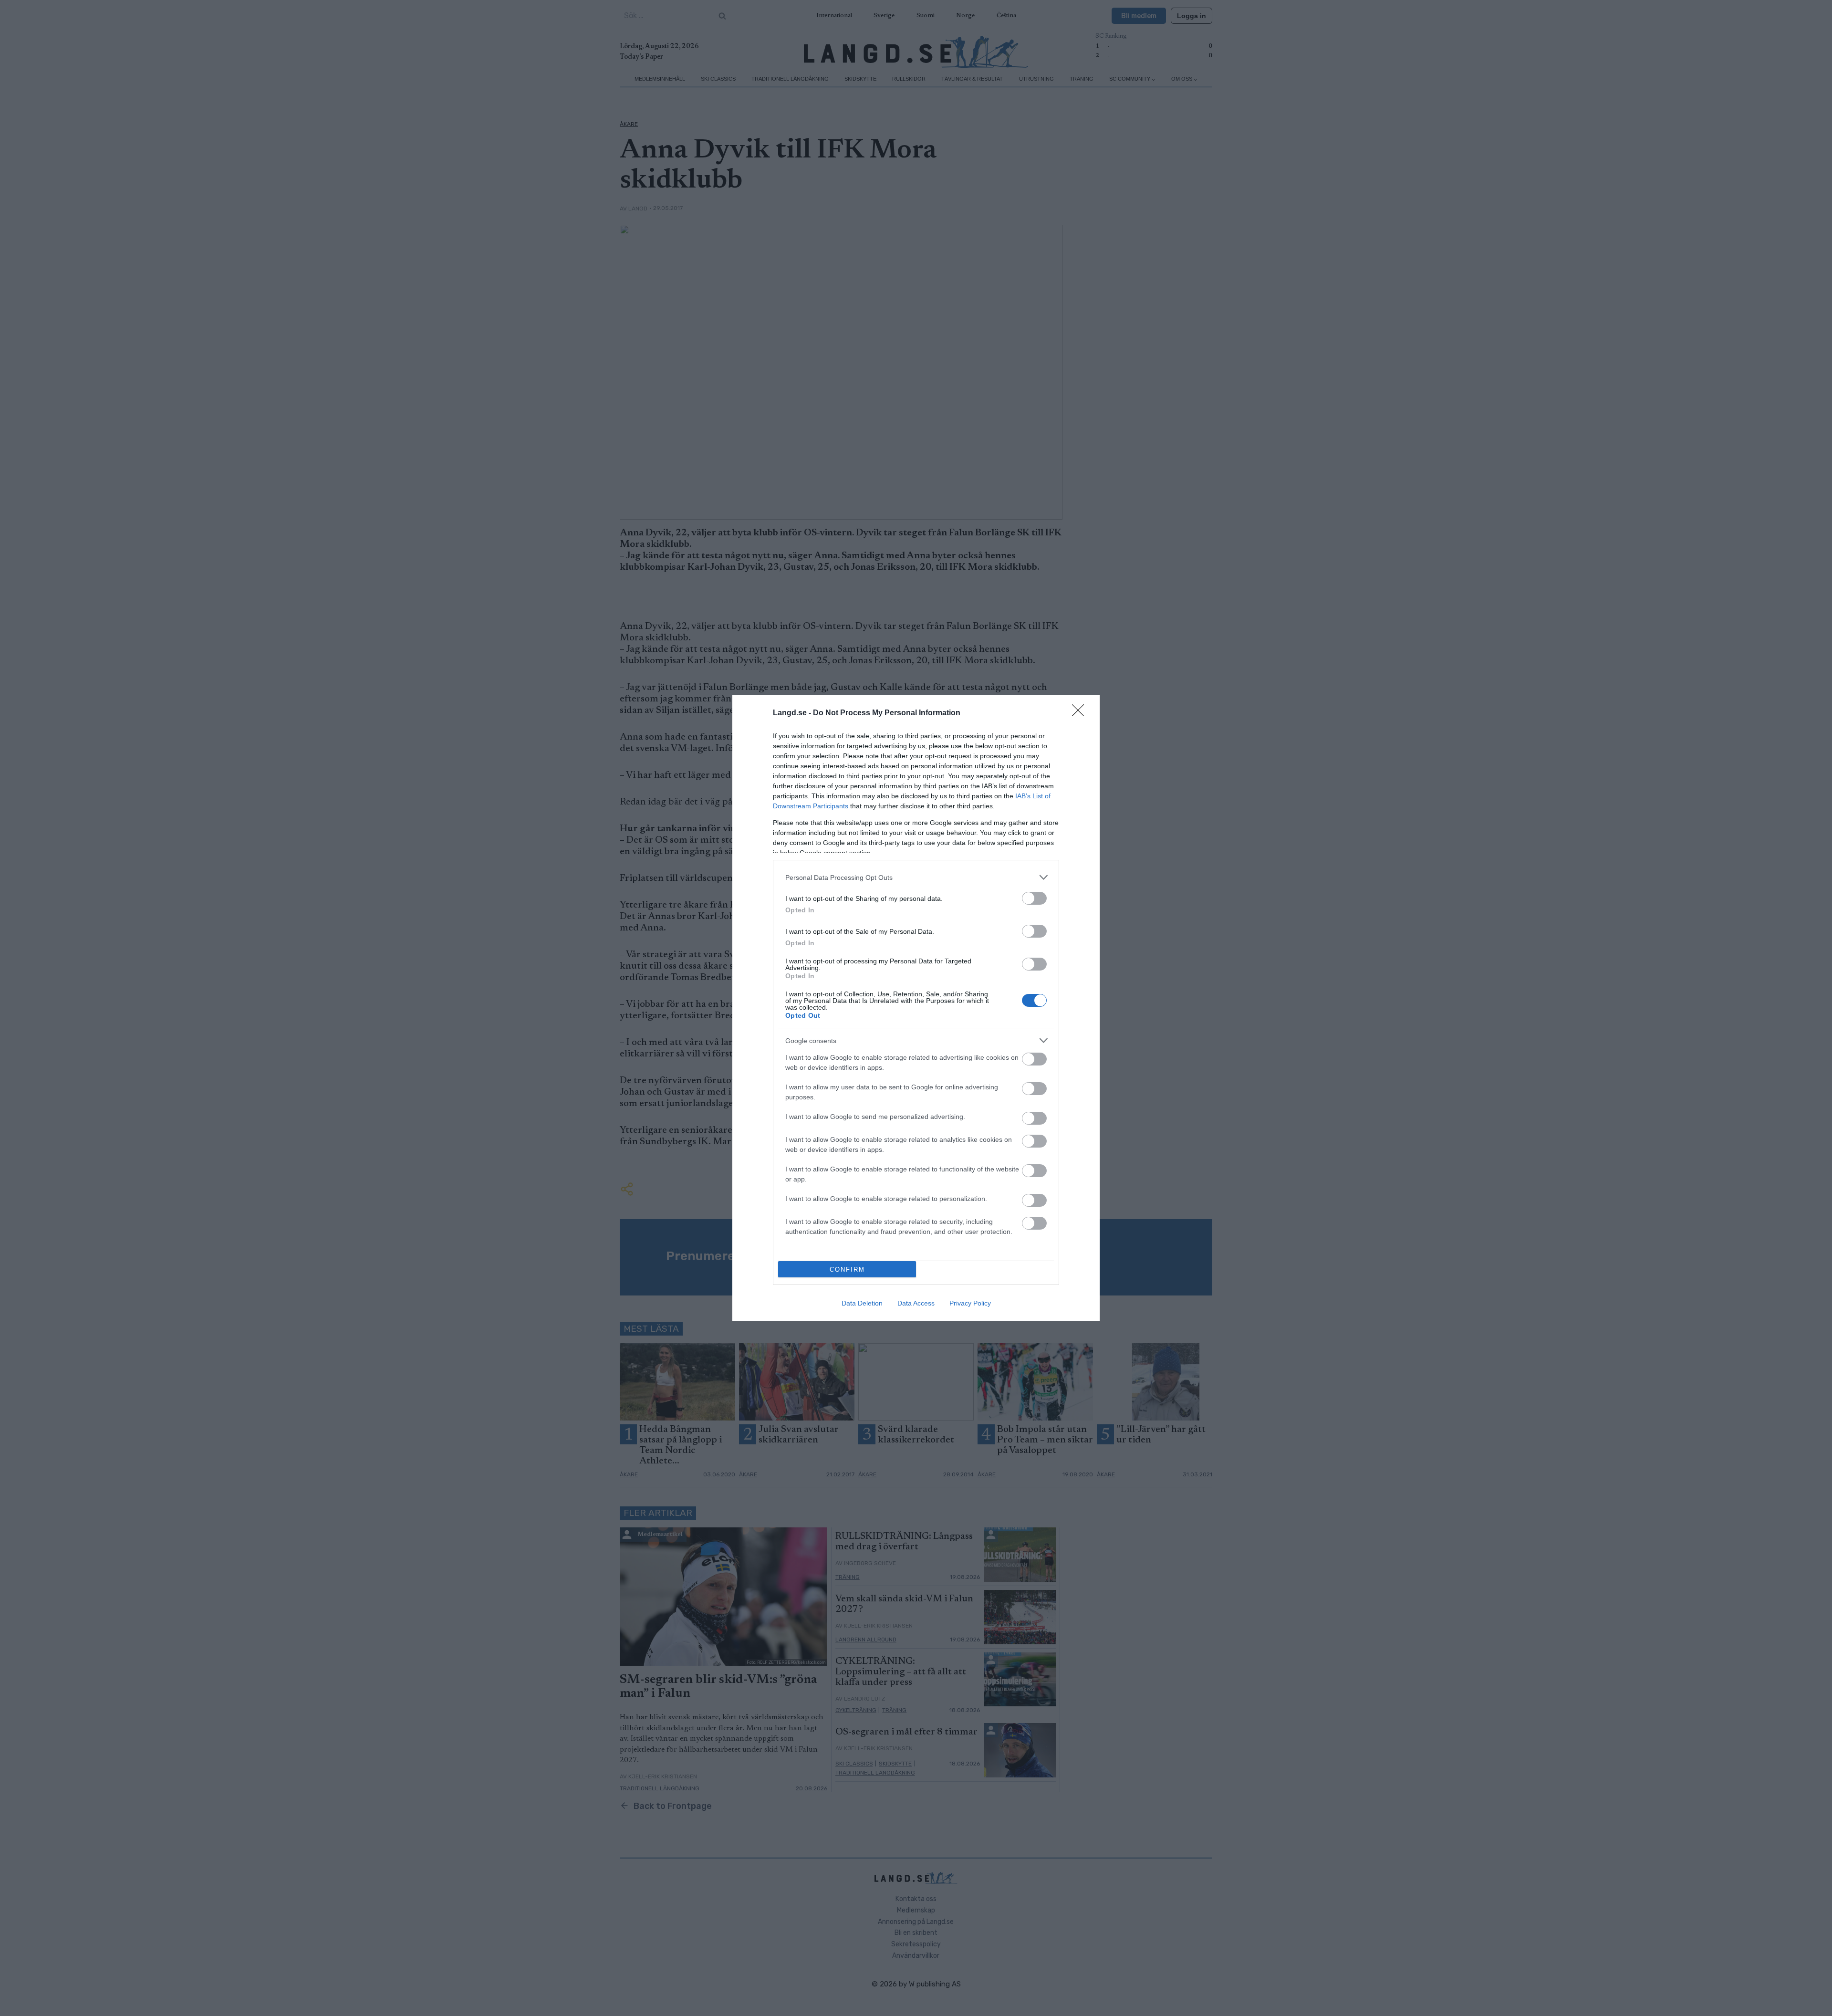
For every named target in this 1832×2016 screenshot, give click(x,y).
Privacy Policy (970, 1303)
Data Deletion (862, 1303)
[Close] (1081, 713)
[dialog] (916, 1008)
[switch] (1034, 898)
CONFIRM (847, 1269)
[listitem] (916, 877)
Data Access (916, 1303)
